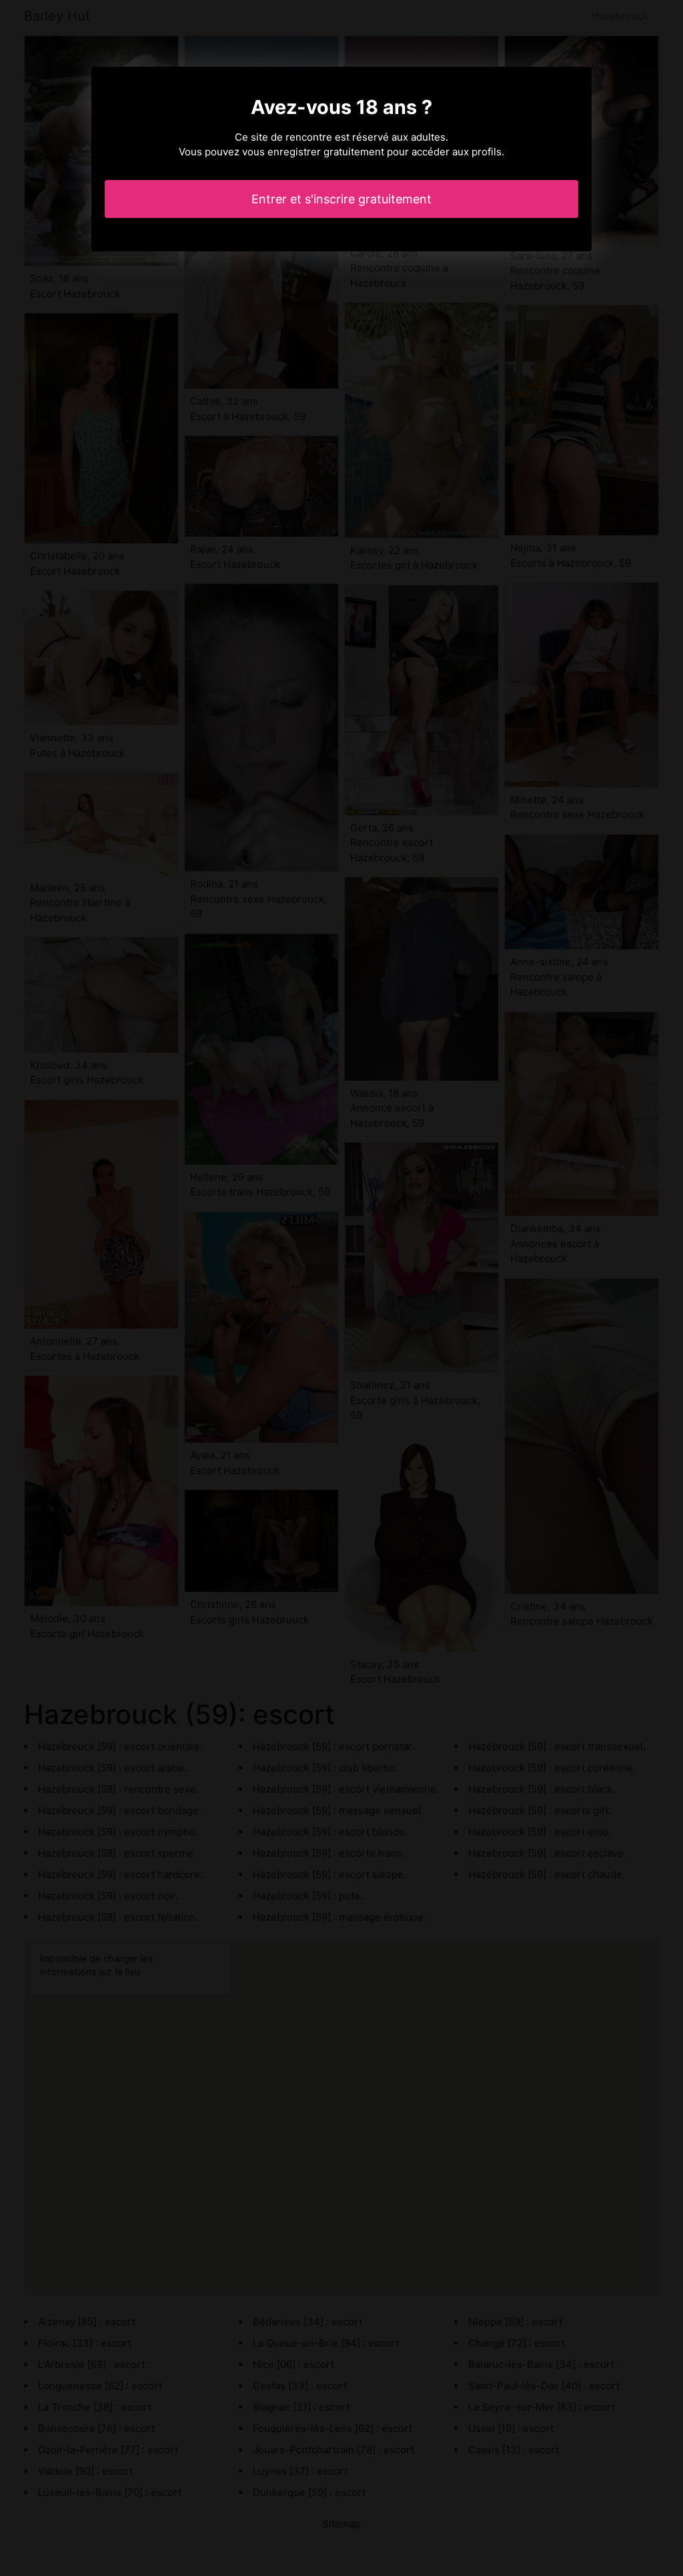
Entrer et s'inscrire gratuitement (341, 199)
